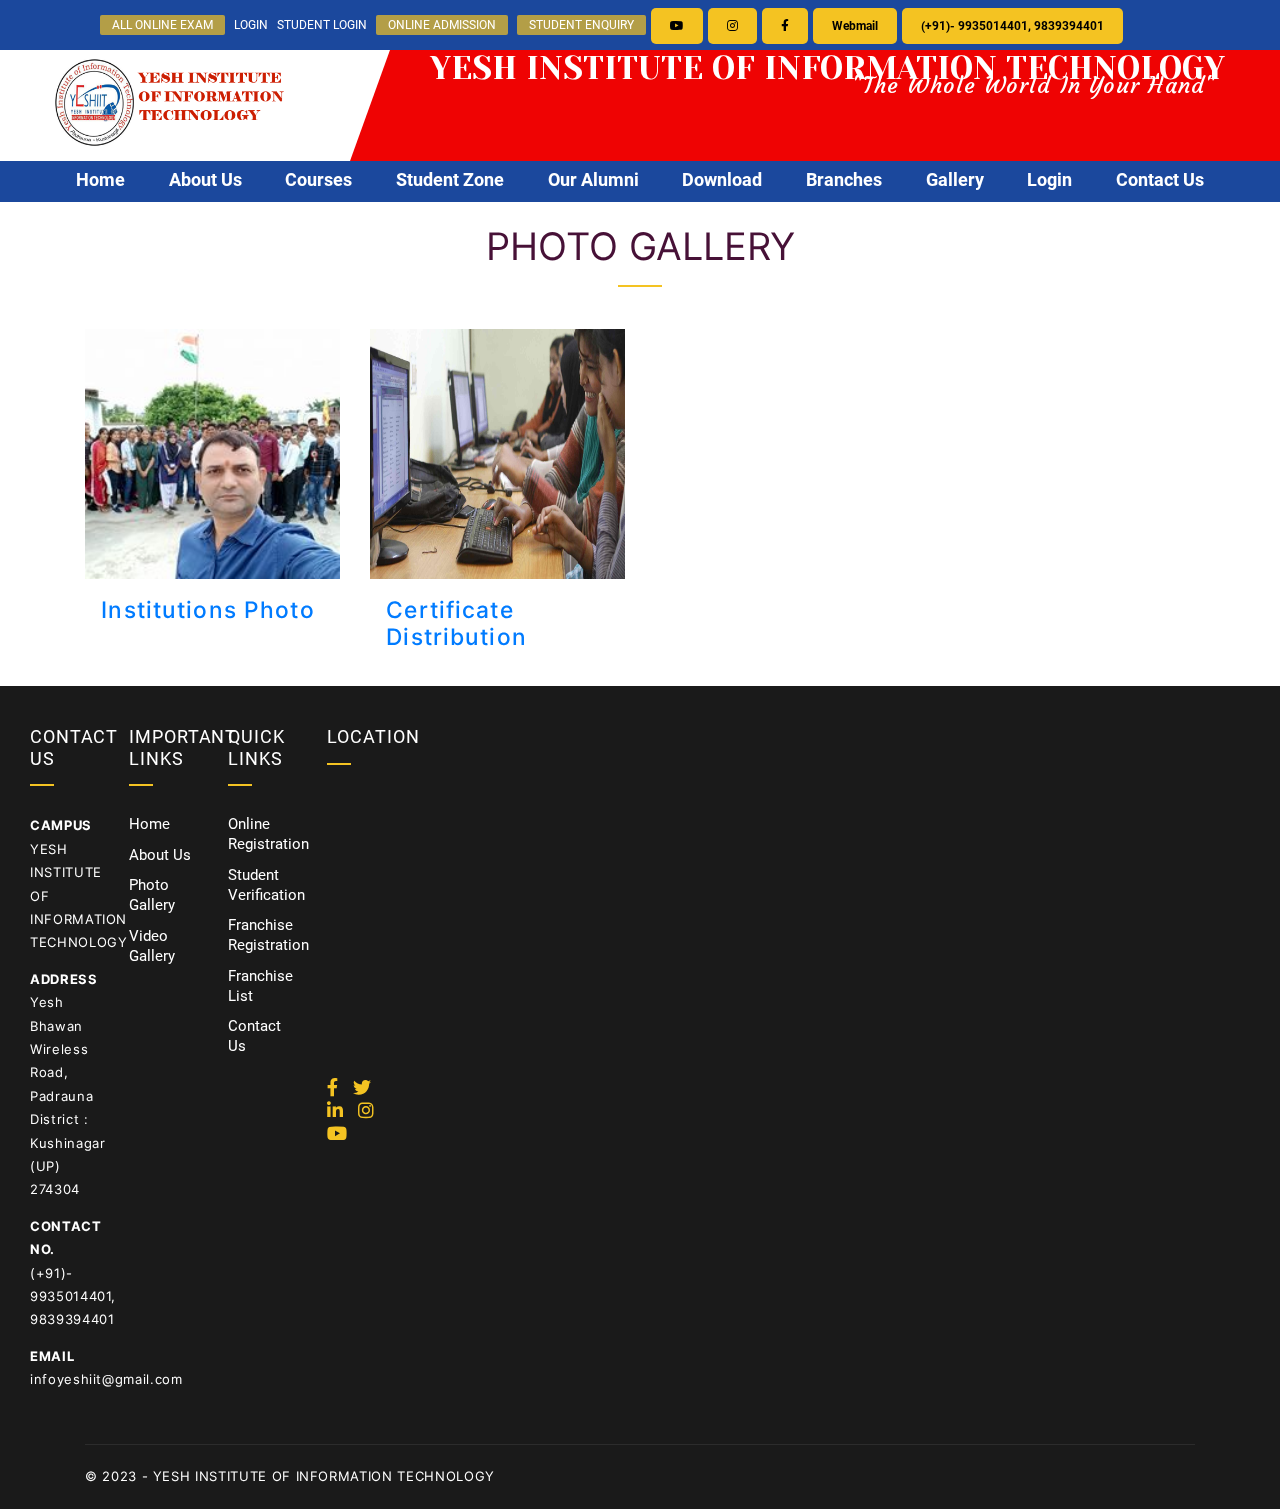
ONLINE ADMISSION (442, 25)
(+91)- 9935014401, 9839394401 (1012, 26)
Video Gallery (152, 946)
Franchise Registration (268, 935)
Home (100, 180)
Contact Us (1160, 180)
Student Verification (266, 885)
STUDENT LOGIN (322, 25)
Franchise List (260, 986)
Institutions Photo (207, 609)
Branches (844, 180)
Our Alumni (593, 180)
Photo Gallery (152, 895)
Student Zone (450, 180)
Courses (318, 180)
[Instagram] (732, 26)
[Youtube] (677, 26)
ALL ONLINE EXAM (162, 25)
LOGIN (251, 25)
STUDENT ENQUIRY (581, 25)
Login (1049, 180)
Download (722, 180)
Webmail (855, 26)
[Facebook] (785, 26)
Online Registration (268, 834)
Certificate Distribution (456, 623)
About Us (205, 180)
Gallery (955, 180)
